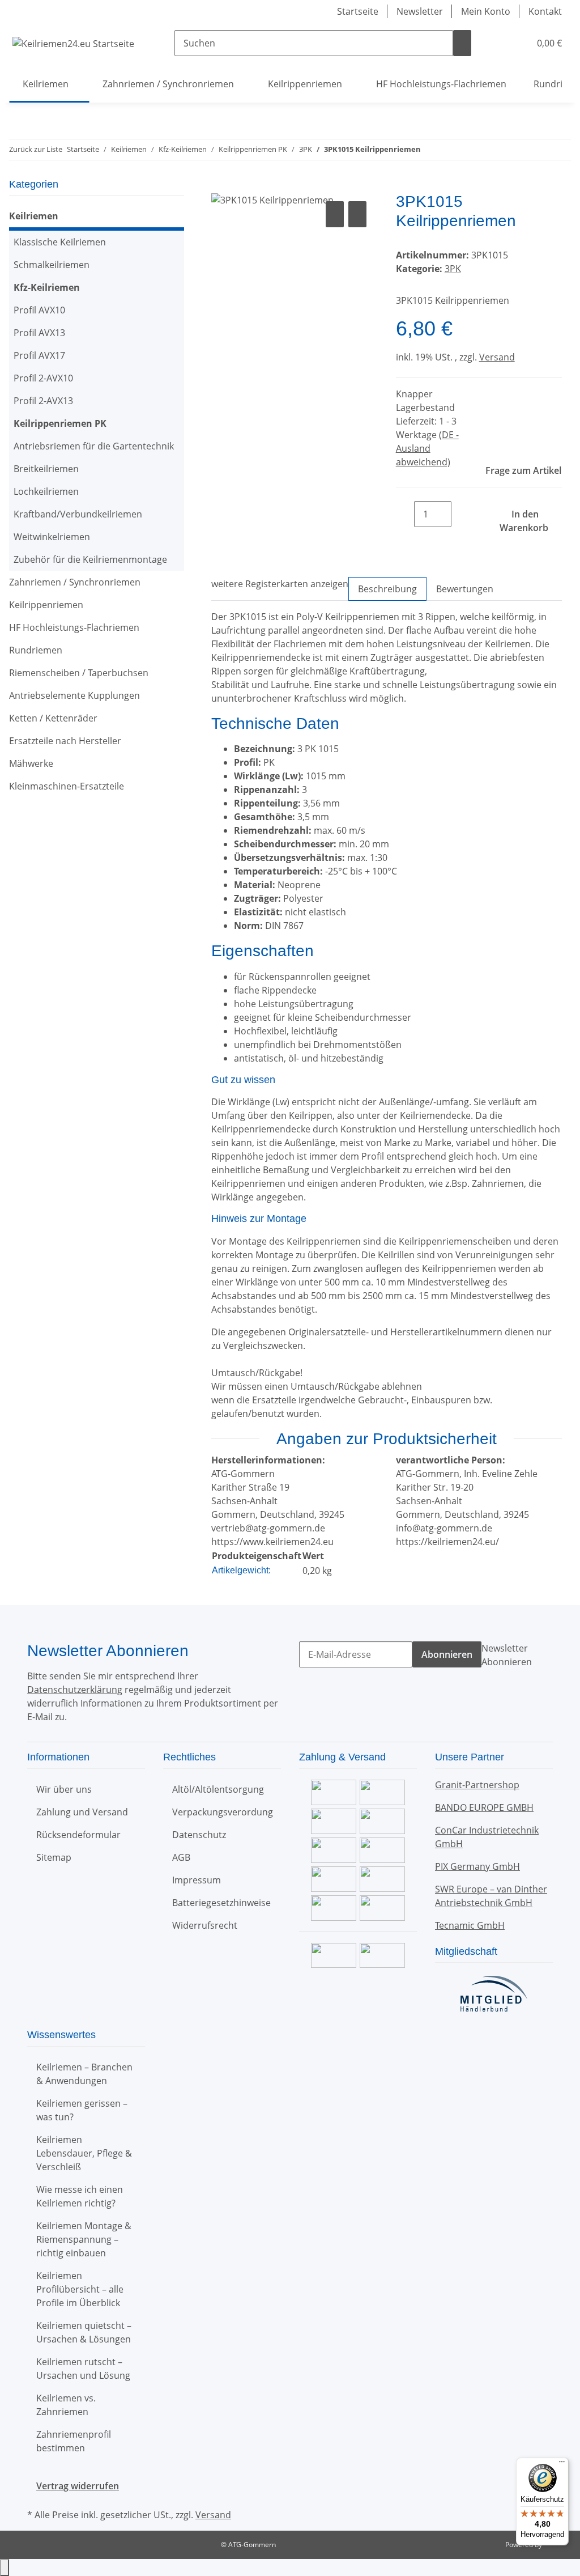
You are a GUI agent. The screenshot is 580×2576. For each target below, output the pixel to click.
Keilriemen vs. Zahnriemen (66, 2405)
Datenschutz (199, 1835)
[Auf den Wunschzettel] (357, 214)
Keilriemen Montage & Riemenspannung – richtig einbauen (84, 2239)
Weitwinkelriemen (52, 537)
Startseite (358, 11)
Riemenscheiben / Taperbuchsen (79, 673)
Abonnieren (447, 1654)
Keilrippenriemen (46, 605)
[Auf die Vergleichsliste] (335, 214)
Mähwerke (31, 763)
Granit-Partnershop (477, 1785)
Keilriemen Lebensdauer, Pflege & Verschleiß (84, 2153)
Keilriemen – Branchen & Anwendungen (84, 2074)
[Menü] (562, 2464)
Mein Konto (486, 11)
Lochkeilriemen (46, 491)
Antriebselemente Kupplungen (74, 695)
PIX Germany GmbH (477, 1866)
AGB (181, 1857)
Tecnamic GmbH (470, 1925)
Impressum (197, 1880)
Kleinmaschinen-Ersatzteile (67, 786)
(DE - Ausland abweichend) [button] (427, 448)
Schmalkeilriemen (52, 265)
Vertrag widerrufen (78, 2486)
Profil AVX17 (39, 355)
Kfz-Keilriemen (47, 287)
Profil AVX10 (39, 310)
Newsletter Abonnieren (507, 1655)
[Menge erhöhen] (460, 514)
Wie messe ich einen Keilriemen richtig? (80, 2196)
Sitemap (54, 1857)
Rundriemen (36, 650)
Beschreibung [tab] (387, 589)
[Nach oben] (5, 2567)
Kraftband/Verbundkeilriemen (78, 514)
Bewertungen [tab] (465, 589)
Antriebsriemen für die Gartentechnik (94, 446)
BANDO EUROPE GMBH (484, 1807)
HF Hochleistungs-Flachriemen (74, 627)
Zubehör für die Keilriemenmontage (90, 559)
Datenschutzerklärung (75, 1690)
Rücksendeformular (78, 1835)
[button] (498, 43)
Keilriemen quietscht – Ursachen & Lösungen (84, 2332)
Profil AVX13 (39, 333)
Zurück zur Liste (36, 149)
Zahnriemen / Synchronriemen (75, 582)
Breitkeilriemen (46, 469)
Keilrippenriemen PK (60, 423)
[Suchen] (462, 43)
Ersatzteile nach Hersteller (65, 741)
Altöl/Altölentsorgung (218, 1789)
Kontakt (545, 11)
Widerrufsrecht (205, 1925)
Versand (497, 357)
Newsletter (420, 11)
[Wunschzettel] (517, 43)
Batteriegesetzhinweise (221, 1903)
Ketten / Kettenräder (53, 718)
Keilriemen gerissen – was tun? (82, 2110)
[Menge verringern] (405, 514)
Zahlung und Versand (82, 1812)
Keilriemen (34, 216)
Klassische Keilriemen (60, 242)
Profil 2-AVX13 (43, 401)
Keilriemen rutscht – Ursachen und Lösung (83, 2369)
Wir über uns (64, 1789)
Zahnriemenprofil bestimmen (74, 2441)
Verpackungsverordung (223, 1812)
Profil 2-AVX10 (43, 378)
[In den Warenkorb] (220, 186)
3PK (453, 269)
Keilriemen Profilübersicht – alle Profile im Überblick (80, 2289)
